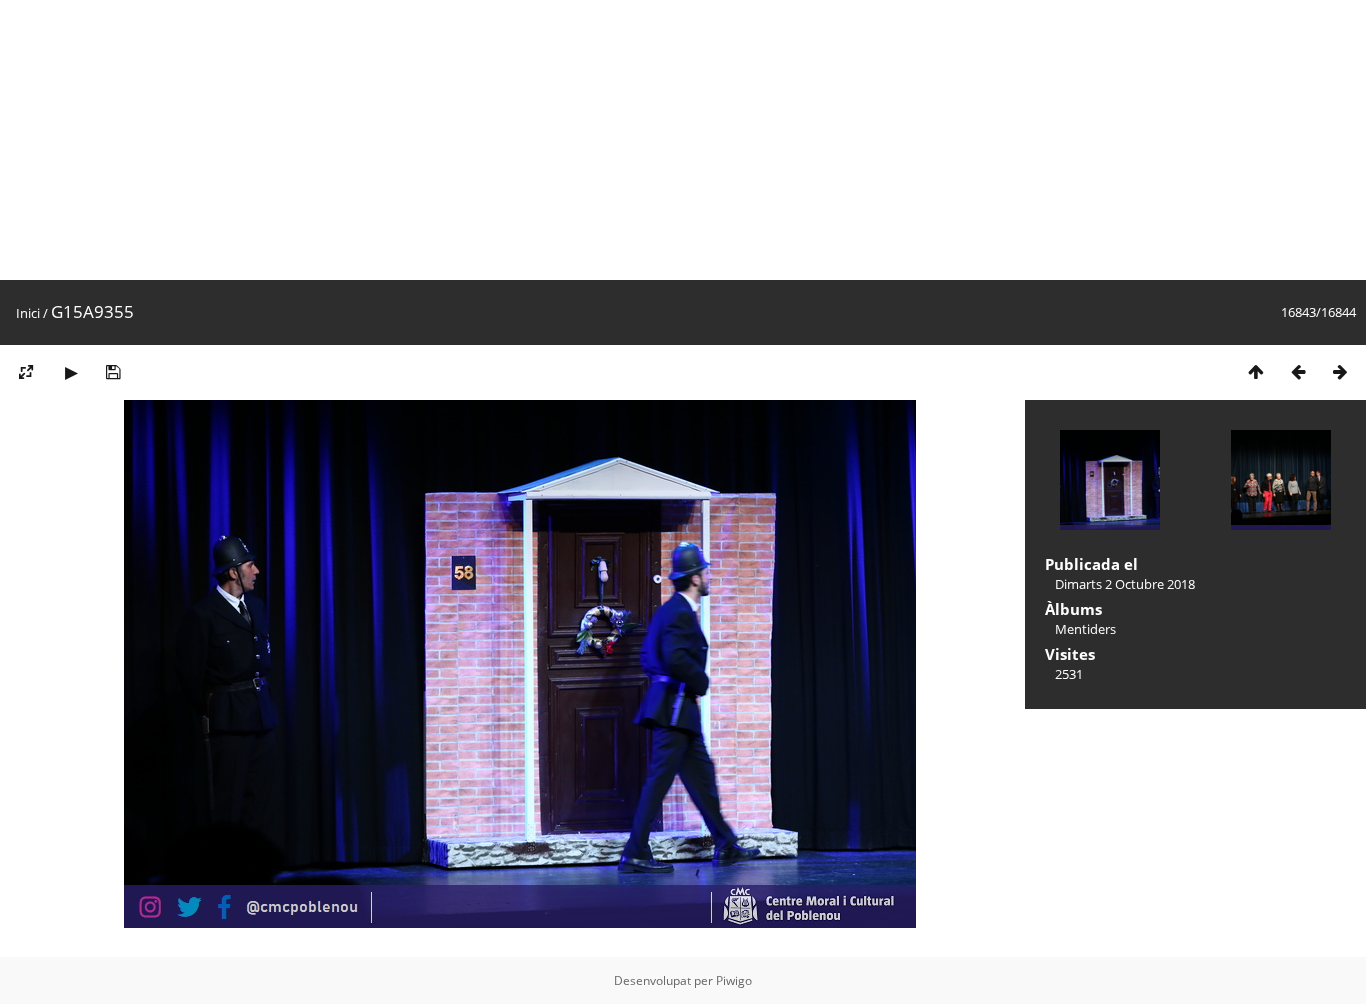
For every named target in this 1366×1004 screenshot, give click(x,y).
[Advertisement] (600, 140)
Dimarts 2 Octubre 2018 (1125, 584)
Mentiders (1085, 629)
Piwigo (734, 980)
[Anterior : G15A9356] (1298, 371)
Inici (28, 313)
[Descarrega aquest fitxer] (113, 371)
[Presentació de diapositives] (71, 371)
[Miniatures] (1256, 371)
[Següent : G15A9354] (1340, 371)
